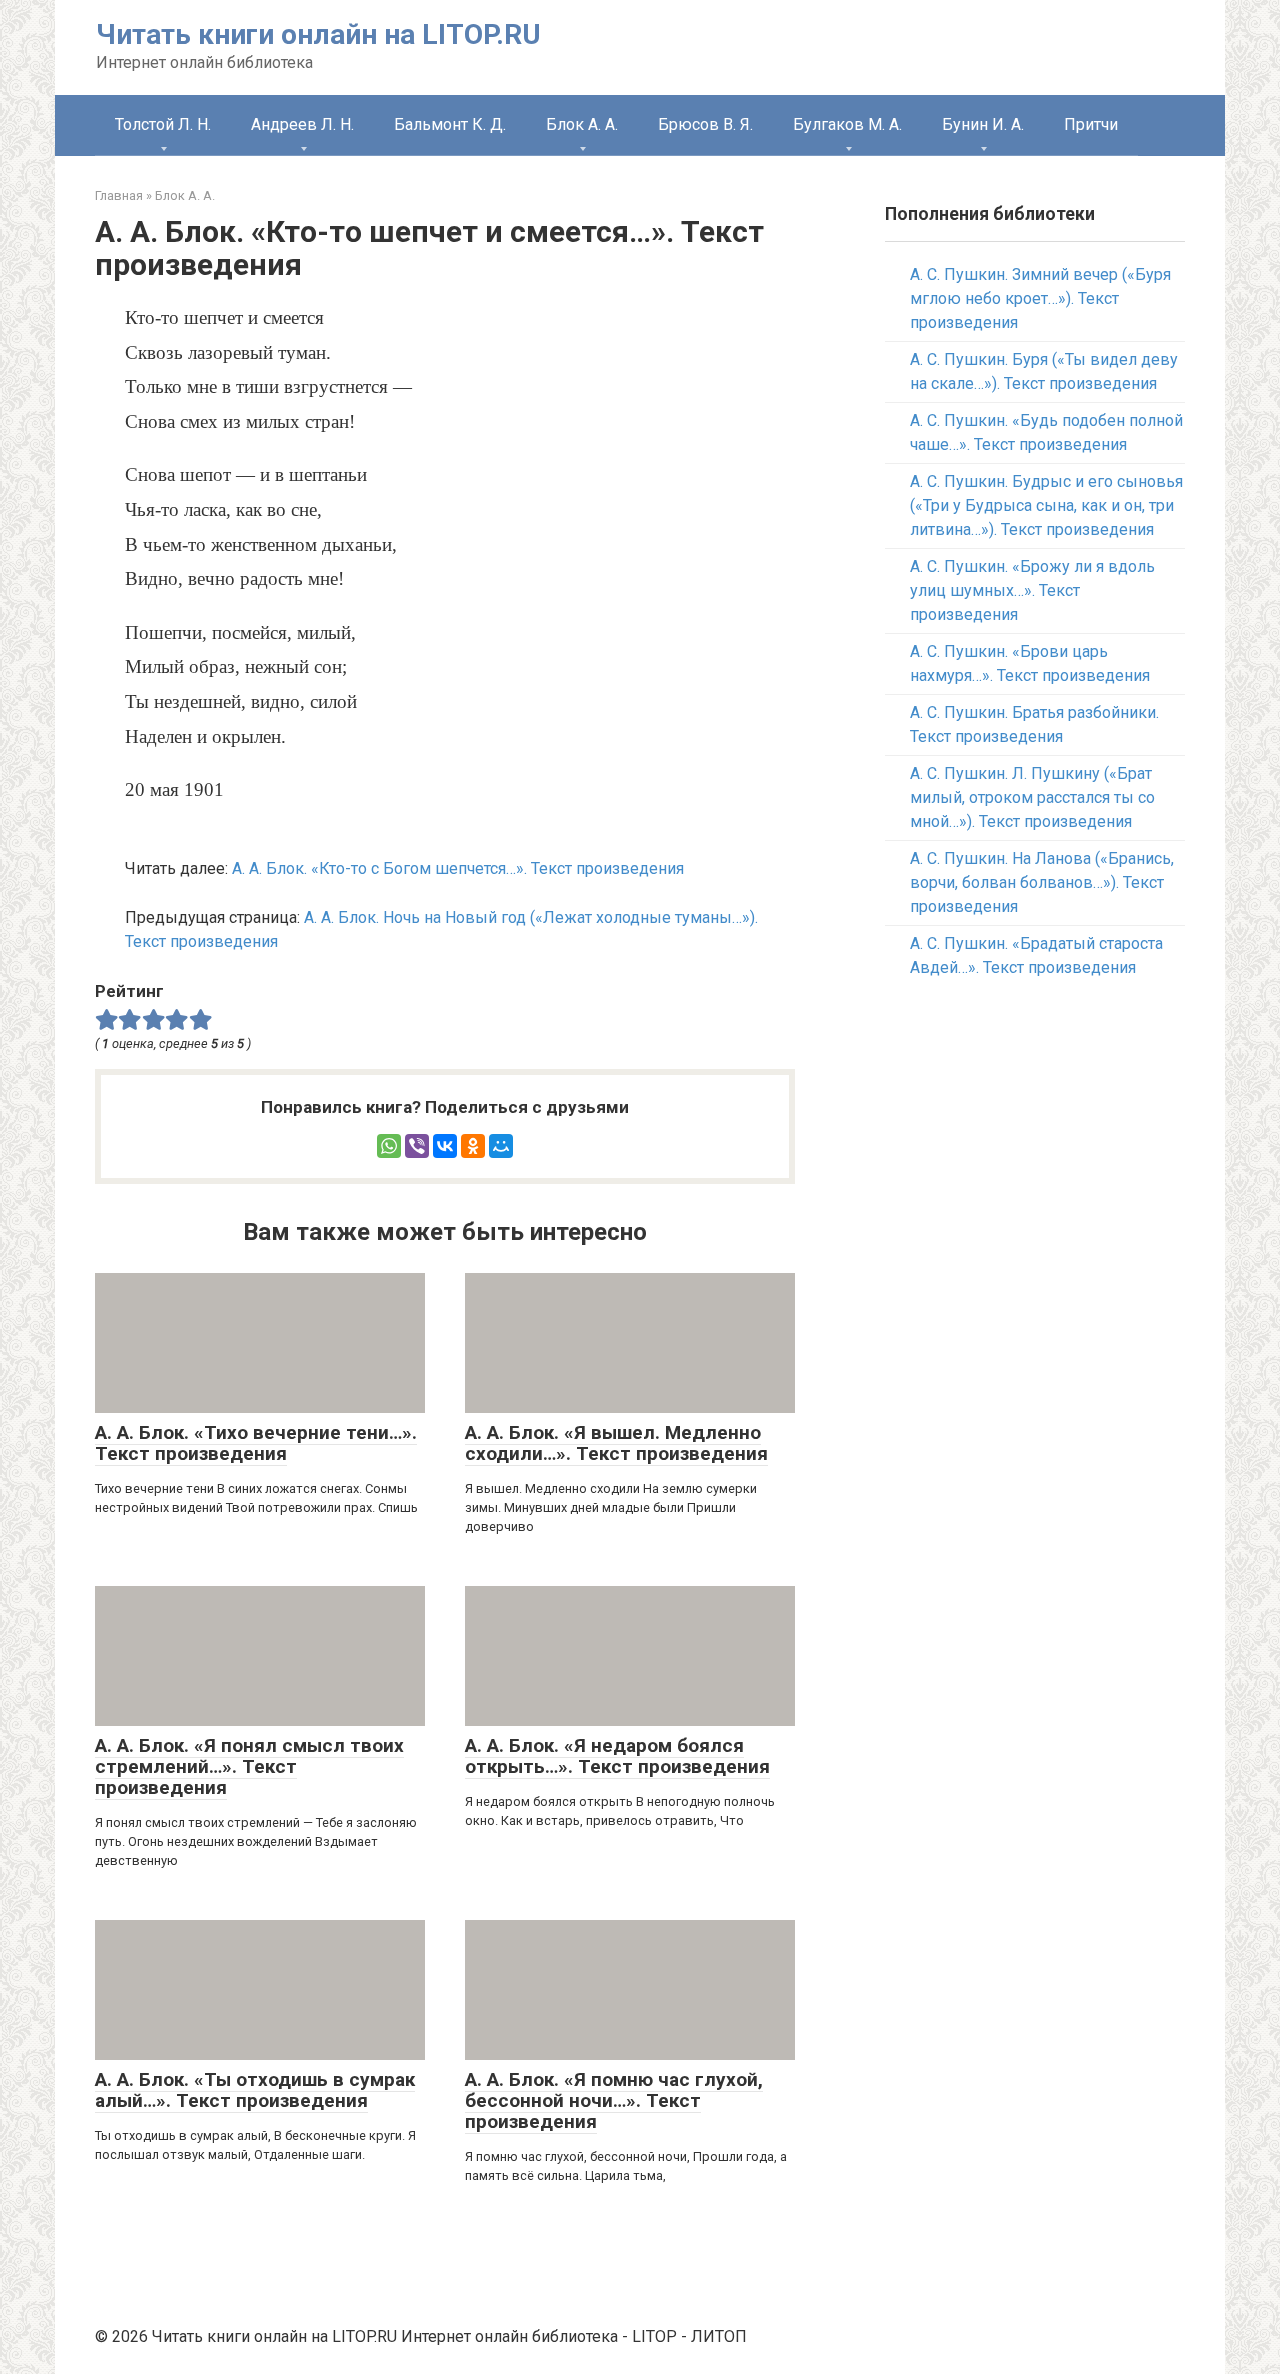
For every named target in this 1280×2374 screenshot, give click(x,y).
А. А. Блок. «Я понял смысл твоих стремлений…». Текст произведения (249, 1766)
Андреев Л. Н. (302, 124)
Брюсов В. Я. (705, 124)
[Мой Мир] (501, 1146)
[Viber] (417, 1146)
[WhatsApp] (389, 1146)
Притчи (1091, 124)
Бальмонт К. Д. (450, 124)
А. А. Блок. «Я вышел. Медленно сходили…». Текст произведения (616, 1443)
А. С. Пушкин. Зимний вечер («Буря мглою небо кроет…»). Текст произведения (1040, 298)
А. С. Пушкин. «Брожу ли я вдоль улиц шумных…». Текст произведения (1032, 590)
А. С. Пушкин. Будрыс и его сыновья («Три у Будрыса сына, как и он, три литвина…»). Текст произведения (1046, 505)
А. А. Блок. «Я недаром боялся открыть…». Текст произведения (617, 1756)
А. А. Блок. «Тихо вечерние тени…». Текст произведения (256, 1443)
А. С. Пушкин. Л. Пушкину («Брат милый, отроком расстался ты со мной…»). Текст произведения (1032, 797)
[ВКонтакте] (445, 1146)
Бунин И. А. (983, 124)
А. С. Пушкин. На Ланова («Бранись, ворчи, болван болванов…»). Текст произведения (1042, 882)
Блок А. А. (582, 124)
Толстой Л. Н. (163, 124)
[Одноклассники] (473, 1146)
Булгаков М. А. (847, 124)
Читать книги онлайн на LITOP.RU (318, 34)
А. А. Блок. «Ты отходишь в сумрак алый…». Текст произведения (255, 2090)
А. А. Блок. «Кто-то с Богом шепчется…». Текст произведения (458, 868)
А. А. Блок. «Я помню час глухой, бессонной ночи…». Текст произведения (614, 2100)
